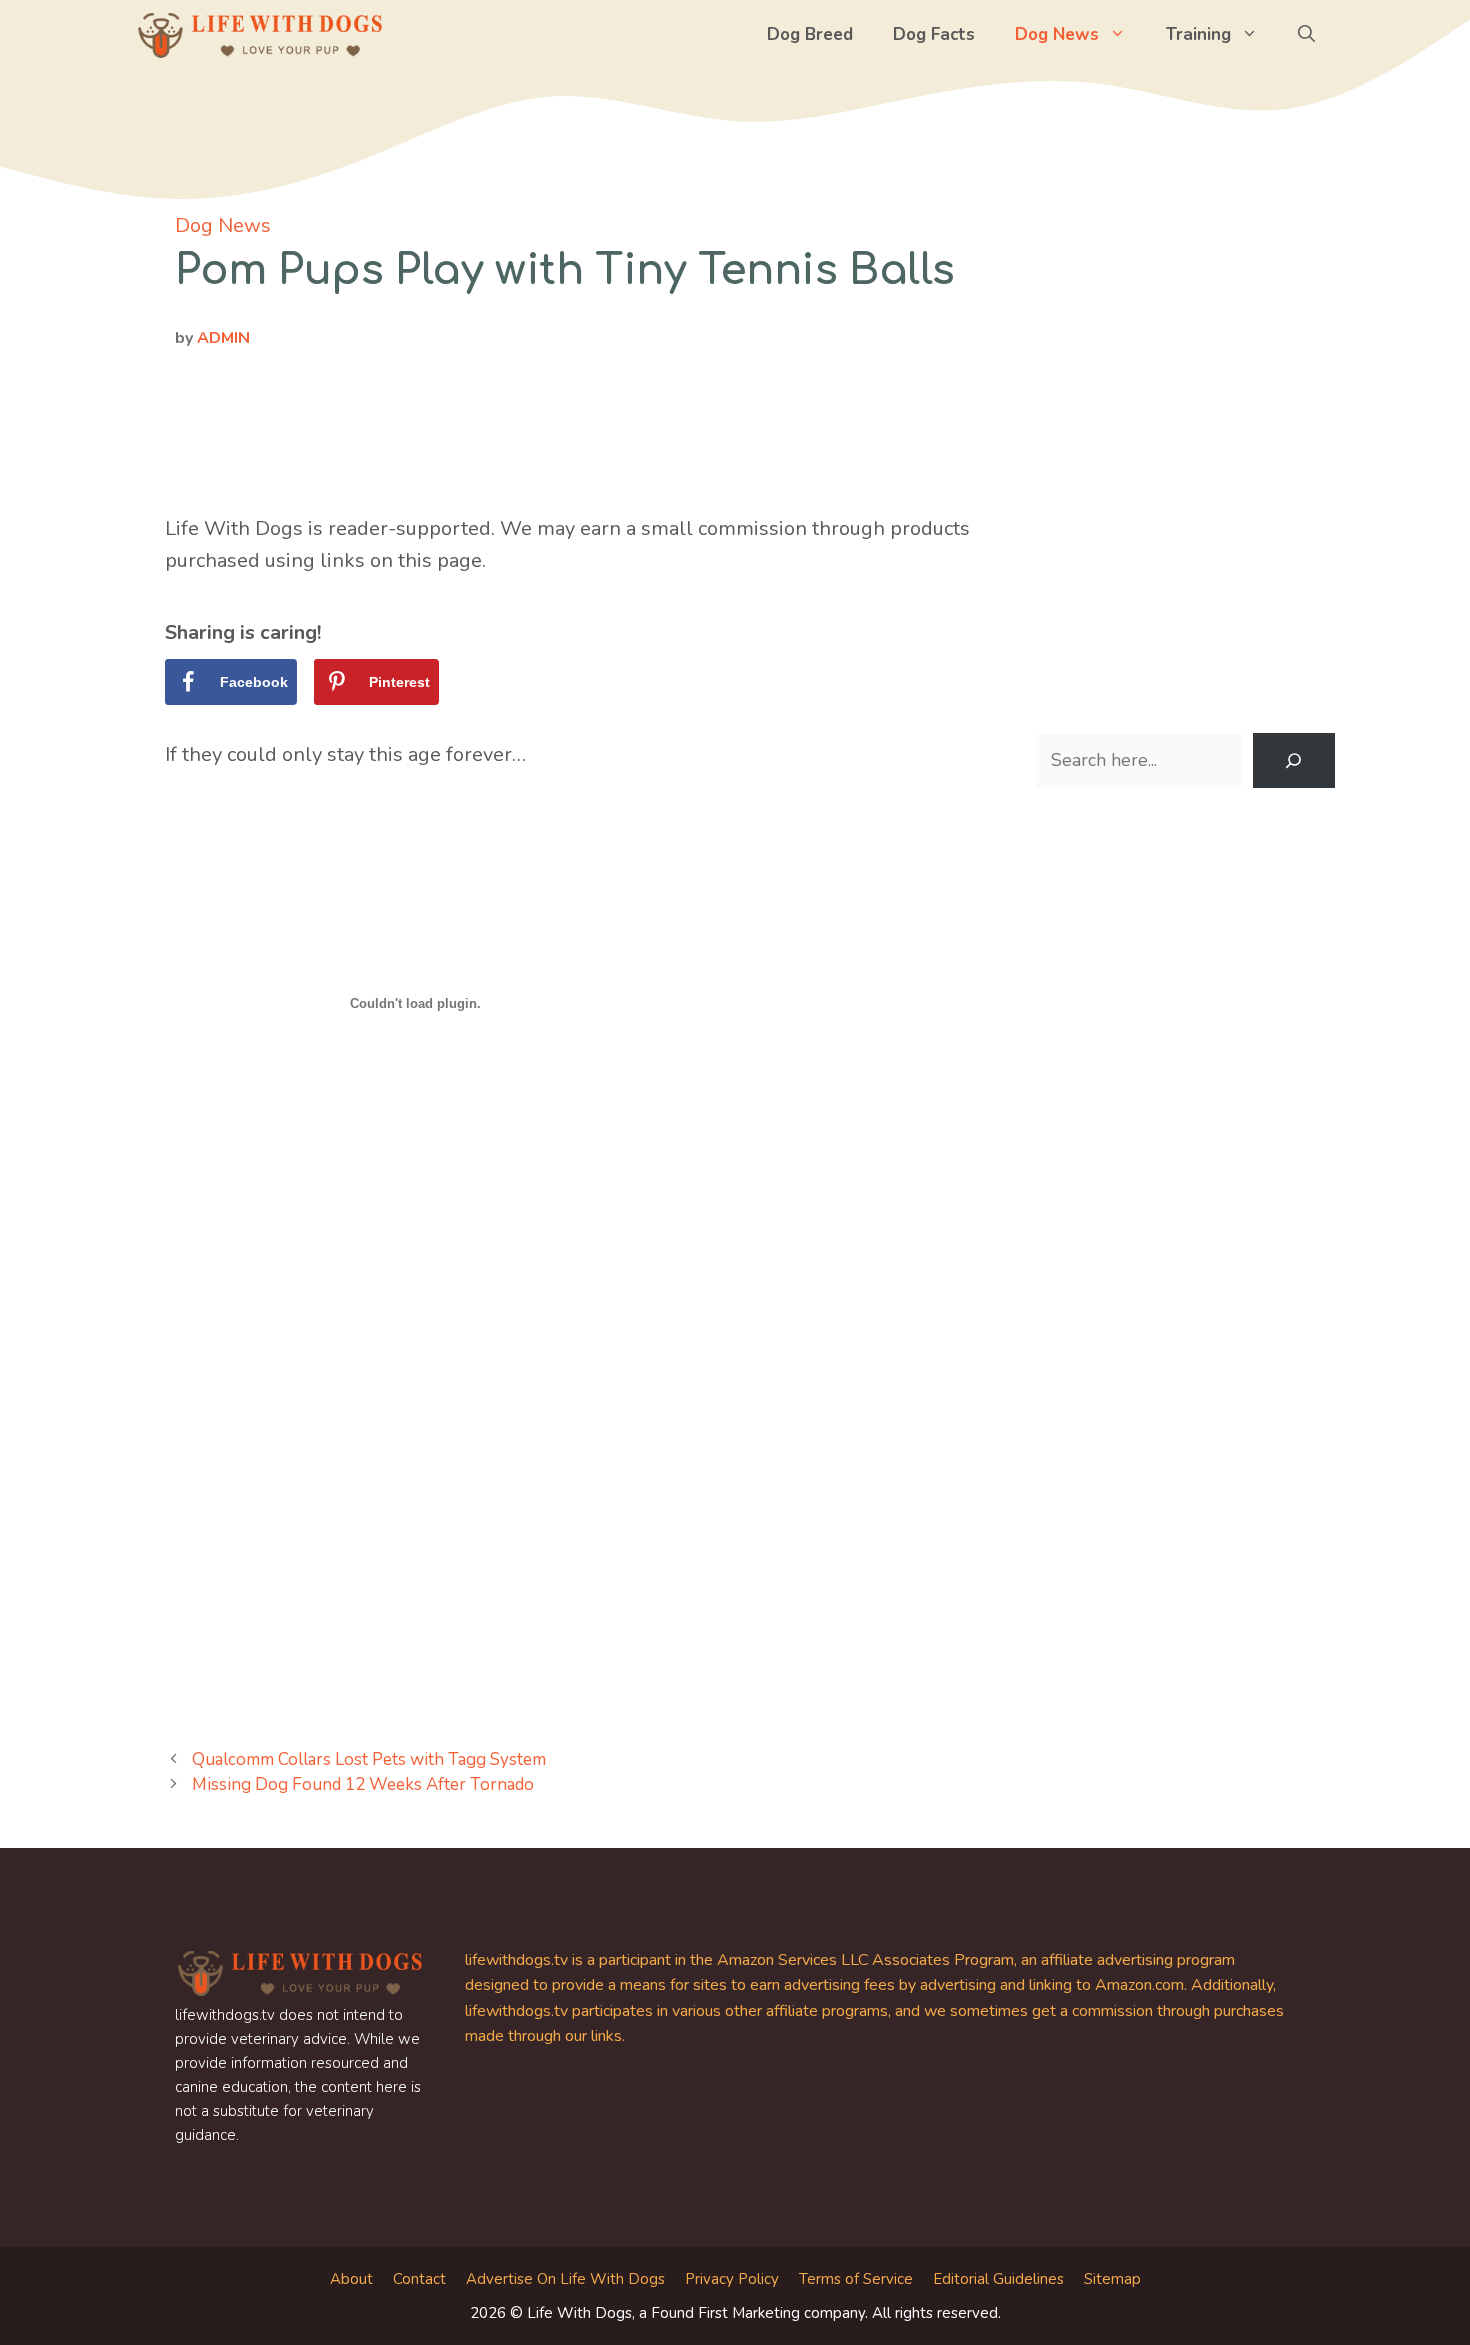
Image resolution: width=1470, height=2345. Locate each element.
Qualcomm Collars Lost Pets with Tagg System (369, 1759)
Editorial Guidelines (998, 2279)
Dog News (1057, 34)
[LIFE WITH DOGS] (260, 35)
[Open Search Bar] (1306, 35)
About (351, 2279)
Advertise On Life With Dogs (565, 2279)
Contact (419, 2279)
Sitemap (1112, 2279)
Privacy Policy (732, 2279)
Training (1198, 34)
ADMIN (223, 338)
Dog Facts (934, 34)
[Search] (1294, 761)
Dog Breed (810, 34)
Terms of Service (856, 2279)
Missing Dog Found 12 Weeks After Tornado (363, 1784)
